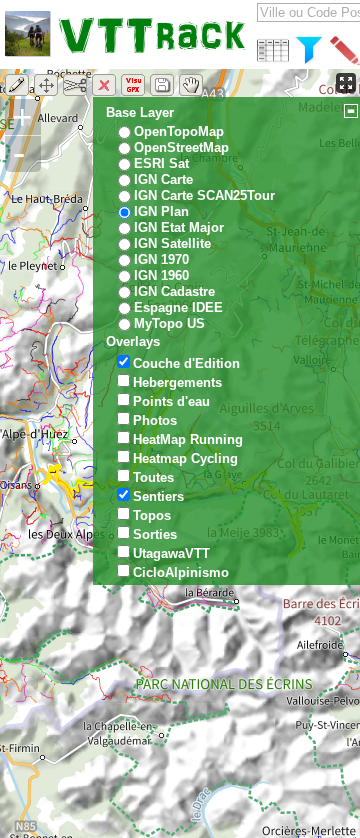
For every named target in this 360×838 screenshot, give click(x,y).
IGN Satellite (172, 243)
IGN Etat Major (179, 227)
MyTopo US (169, 323)
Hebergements (177, 382)
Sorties (155, 534)
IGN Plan (161, 211)
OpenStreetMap (181, 147)
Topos (152, 515)
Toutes (153, 477)
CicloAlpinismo (181, 572)
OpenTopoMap (179, 131)
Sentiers (158, 496)
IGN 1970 (161, 259)
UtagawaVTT (171, 553)
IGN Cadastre (174, 291)
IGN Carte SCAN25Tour (204, 195)
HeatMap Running (188, 439)
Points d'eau (171, 401)
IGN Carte (163, 179)
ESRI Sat (161, 163)
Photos (155, 420)
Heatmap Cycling (185, 458)
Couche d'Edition (186, 363)
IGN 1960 (161, 275)
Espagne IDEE (178, 307)
